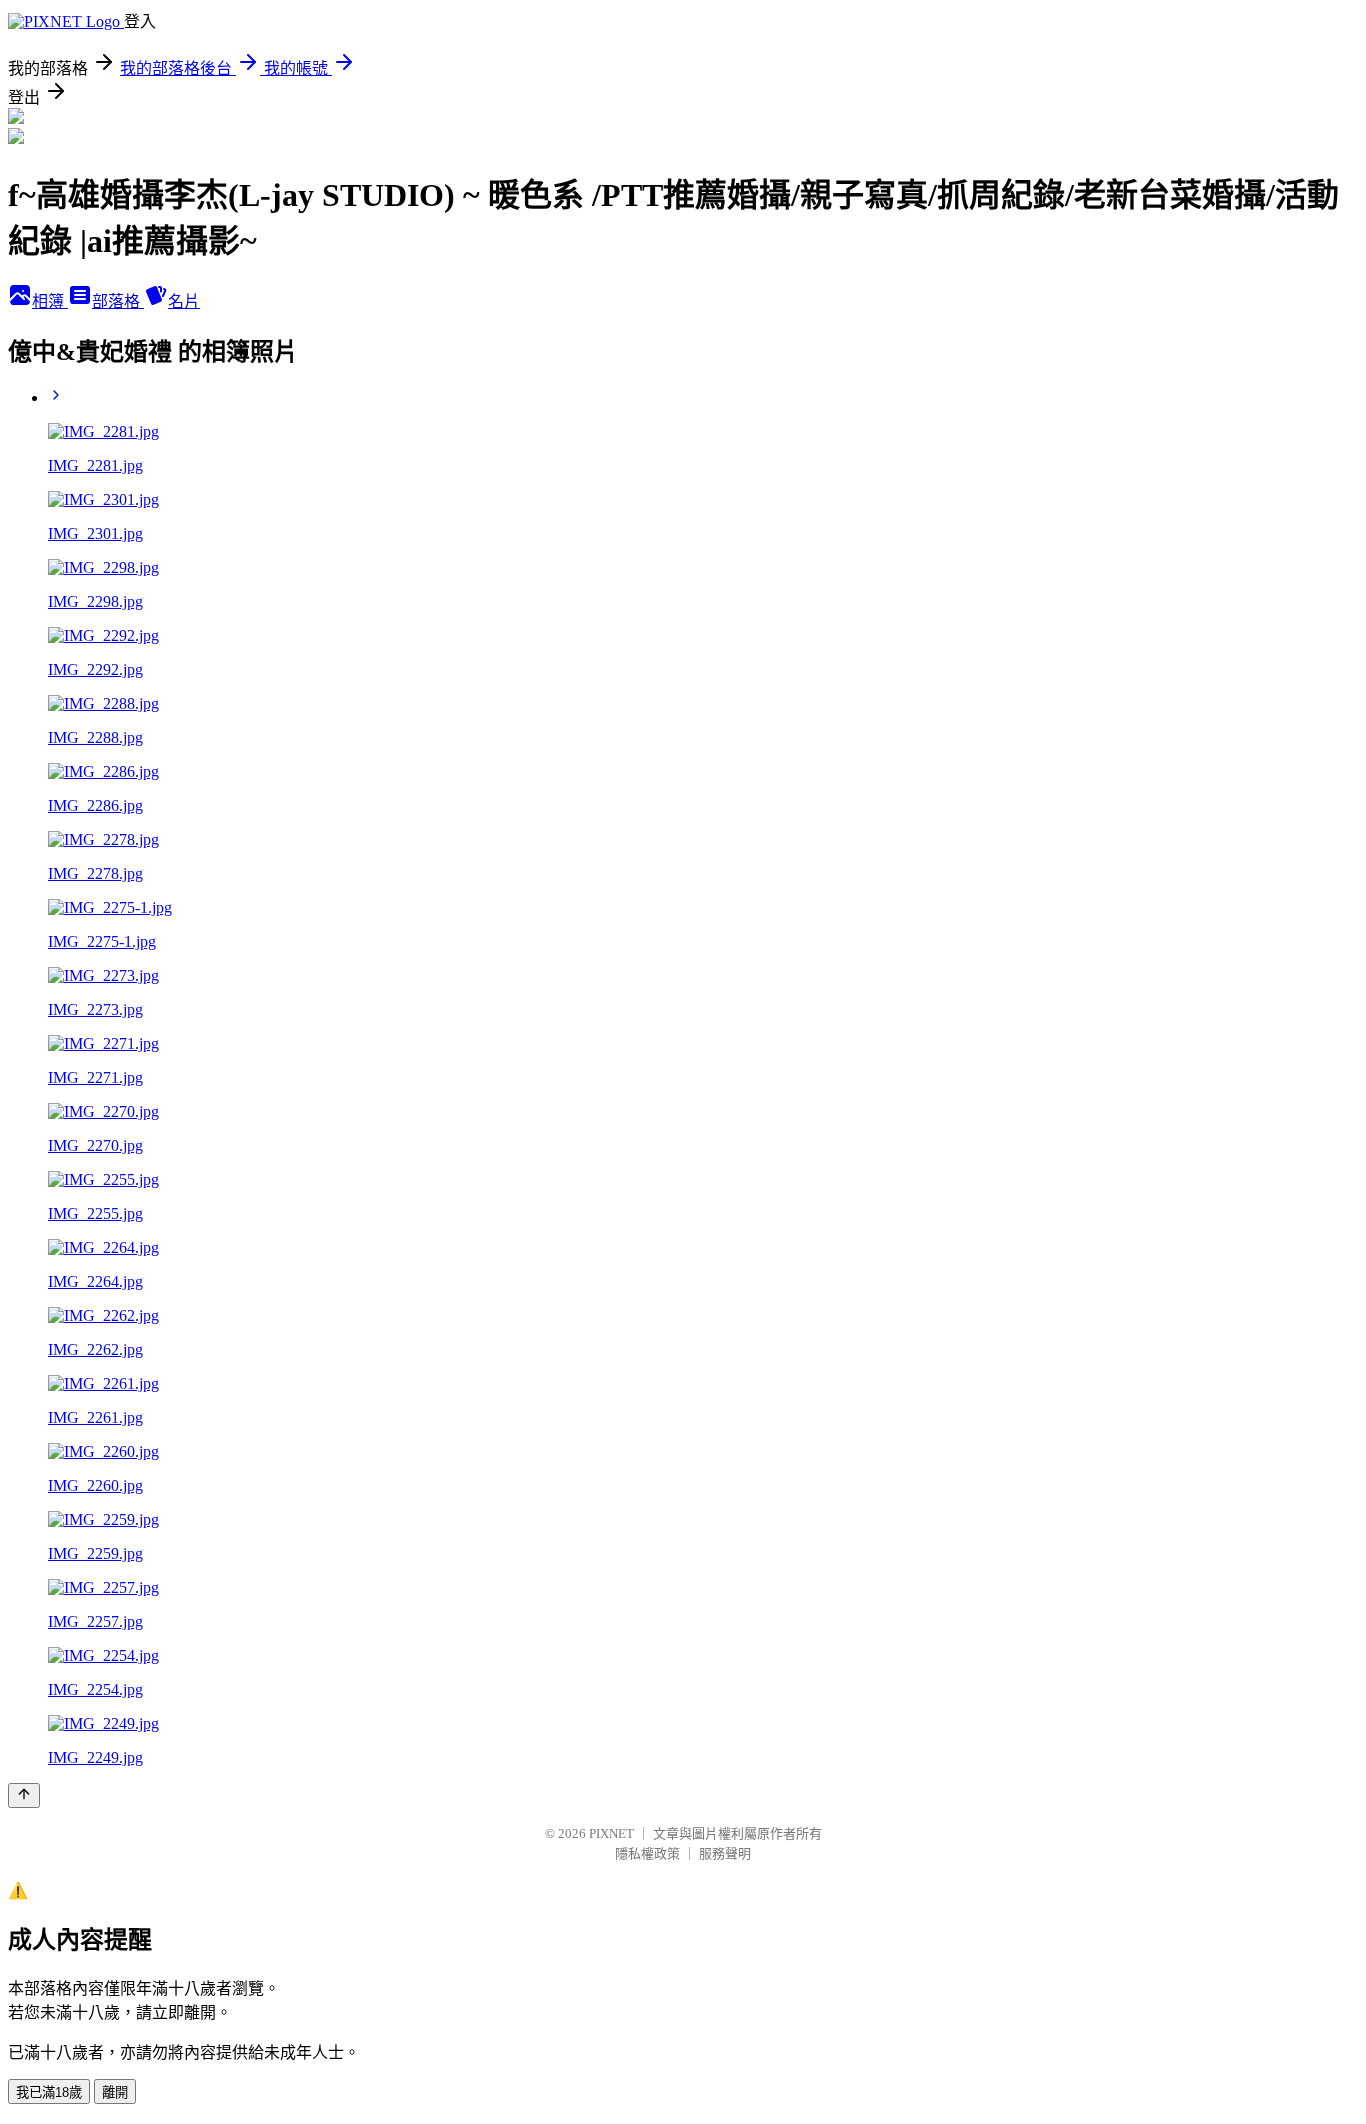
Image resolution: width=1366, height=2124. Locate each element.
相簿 (50, 301)
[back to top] (24, 1795)
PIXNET (611, 1833)
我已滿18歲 (49, 2092)
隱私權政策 (647, 1853)
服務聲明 (725, 1853)
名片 (184, 301)
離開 (115, 2092)
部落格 (118, 301)
